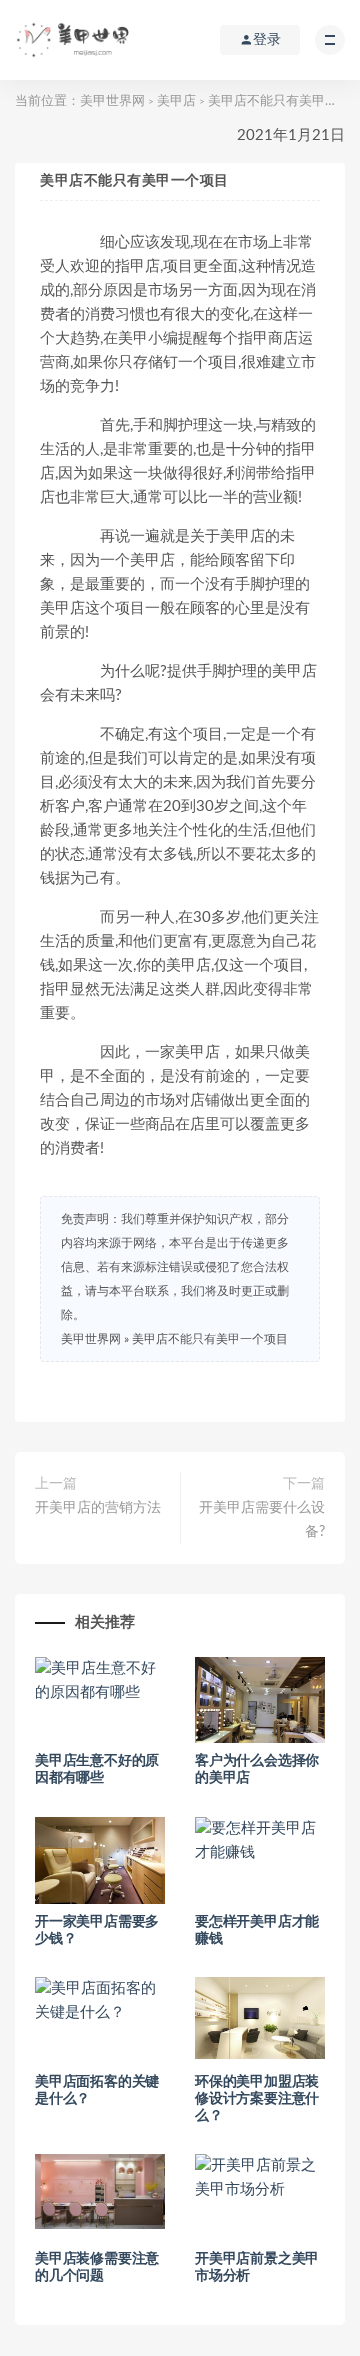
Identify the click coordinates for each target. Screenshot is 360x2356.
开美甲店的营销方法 (98, 1508)
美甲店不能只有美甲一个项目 (210, 1339)
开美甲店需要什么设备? (262, 1520)
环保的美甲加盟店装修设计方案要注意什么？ (257, 2099)
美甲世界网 (112, 101)
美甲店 (176, 101)
